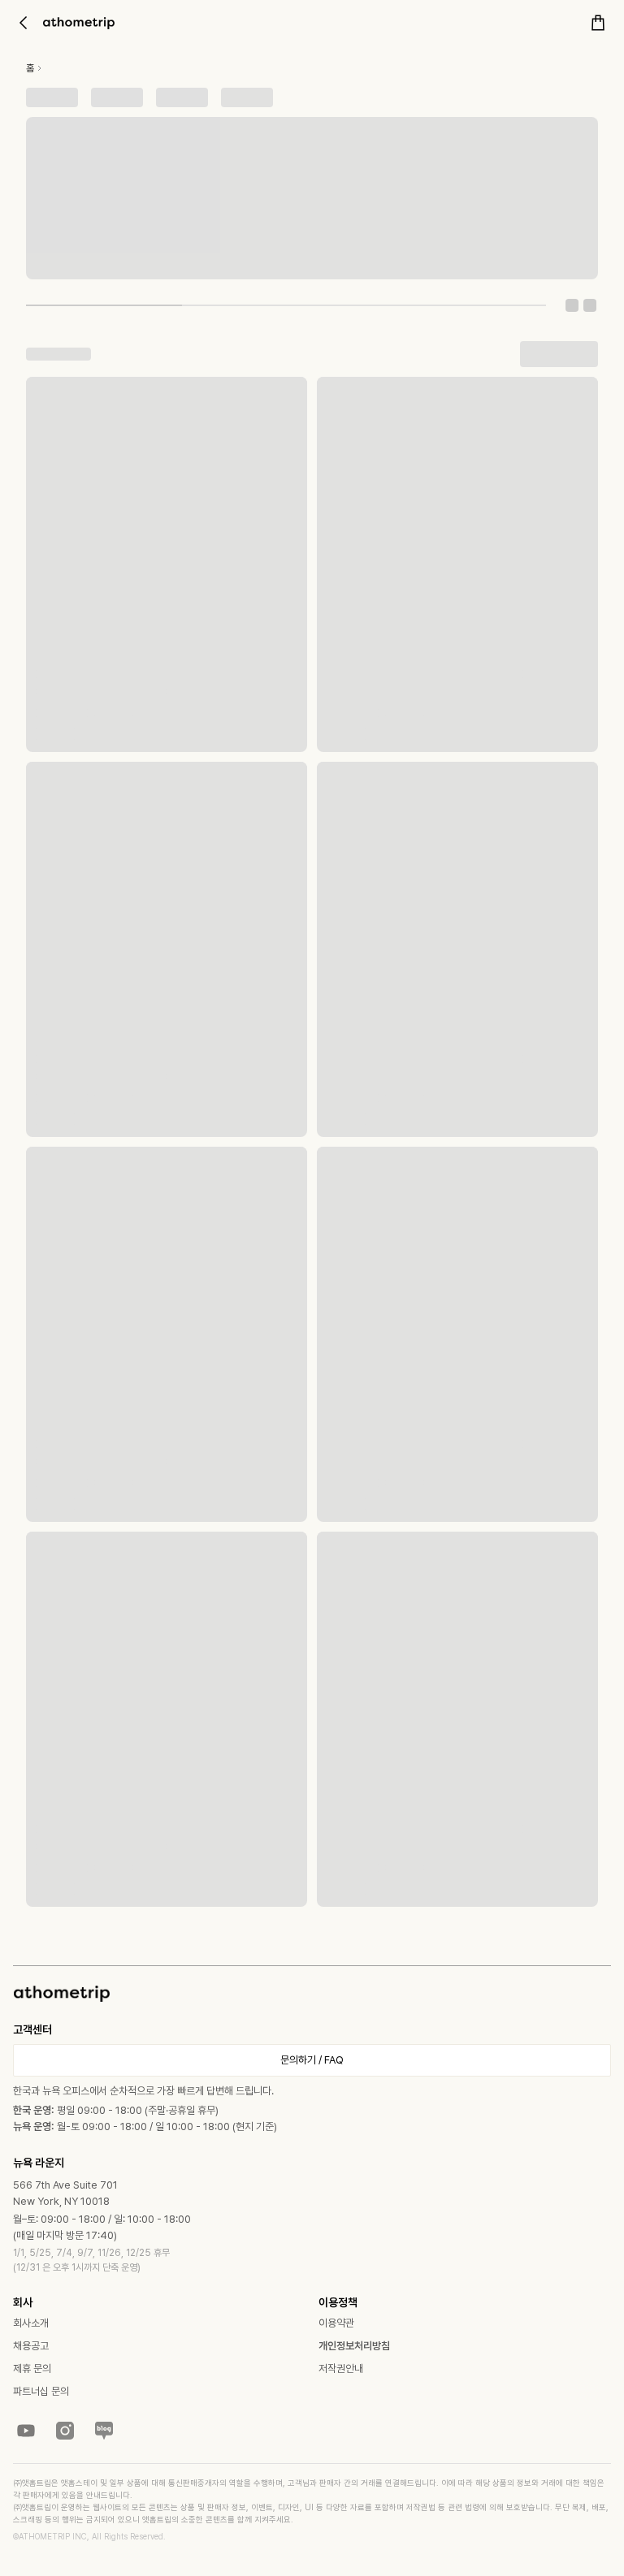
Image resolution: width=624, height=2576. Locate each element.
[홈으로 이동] (79, 23)
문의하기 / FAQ (312, 2060)
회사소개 (31, 2323)
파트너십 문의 (41, 2391)
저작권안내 (341, 2369)
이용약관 (336, 2323)
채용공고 (31, 2346)
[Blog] (104, 2431)
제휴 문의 (32, 2369)
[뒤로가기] (23, 23)
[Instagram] (65, 2431)
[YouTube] (26, 2431)
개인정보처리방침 (354, 2346)
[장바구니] (598, 23)
